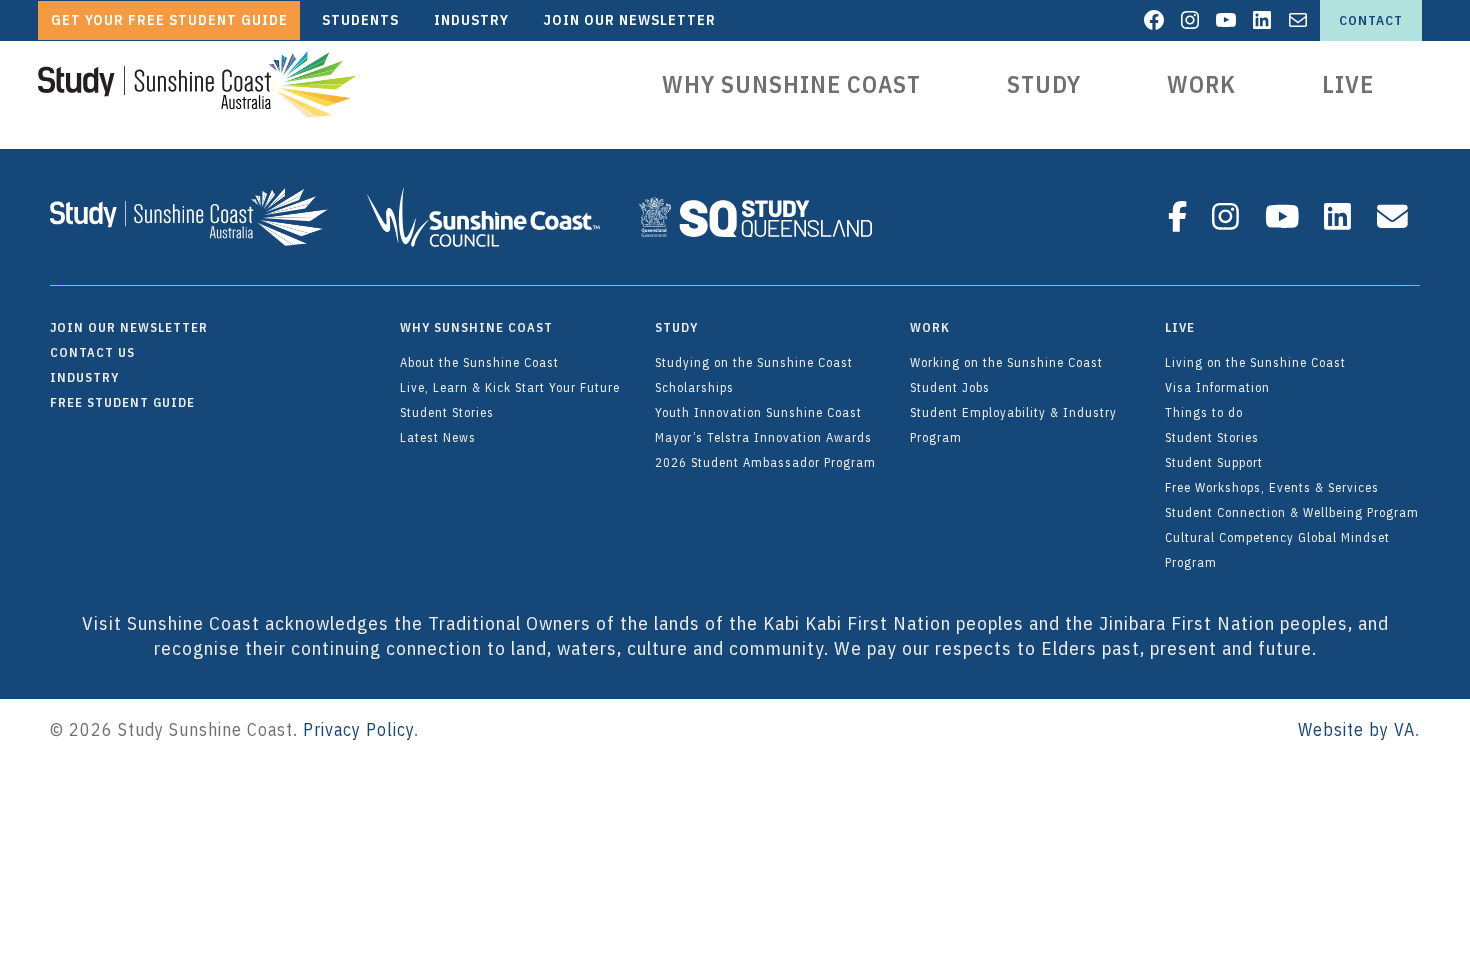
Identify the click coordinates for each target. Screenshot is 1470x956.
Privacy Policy (358, 729)
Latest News (438, 437)
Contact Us (92, 352)
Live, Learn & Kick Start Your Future (510, 387)
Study (1044, 84)
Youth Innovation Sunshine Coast (758, 412)
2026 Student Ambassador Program (765, 462)
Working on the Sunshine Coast (1006, 362)
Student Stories (447, 412)
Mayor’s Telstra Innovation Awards (763, 437)
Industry (84, 377)
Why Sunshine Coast (791, 84)
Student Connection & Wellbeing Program (1292, 512)
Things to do (1204, 412)
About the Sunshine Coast (479, 362)
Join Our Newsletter (129, 327)
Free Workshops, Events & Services (1272, 487)
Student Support (1214, 462)
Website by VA (1356, 729)
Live (1348, 84)
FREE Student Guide (122, 402)
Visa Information (1217, 387)
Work (1201, 84)
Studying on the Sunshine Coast (754, 362)
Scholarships (694, 387)
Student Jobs (950, 387)
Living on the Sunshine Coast (1255, 362)
